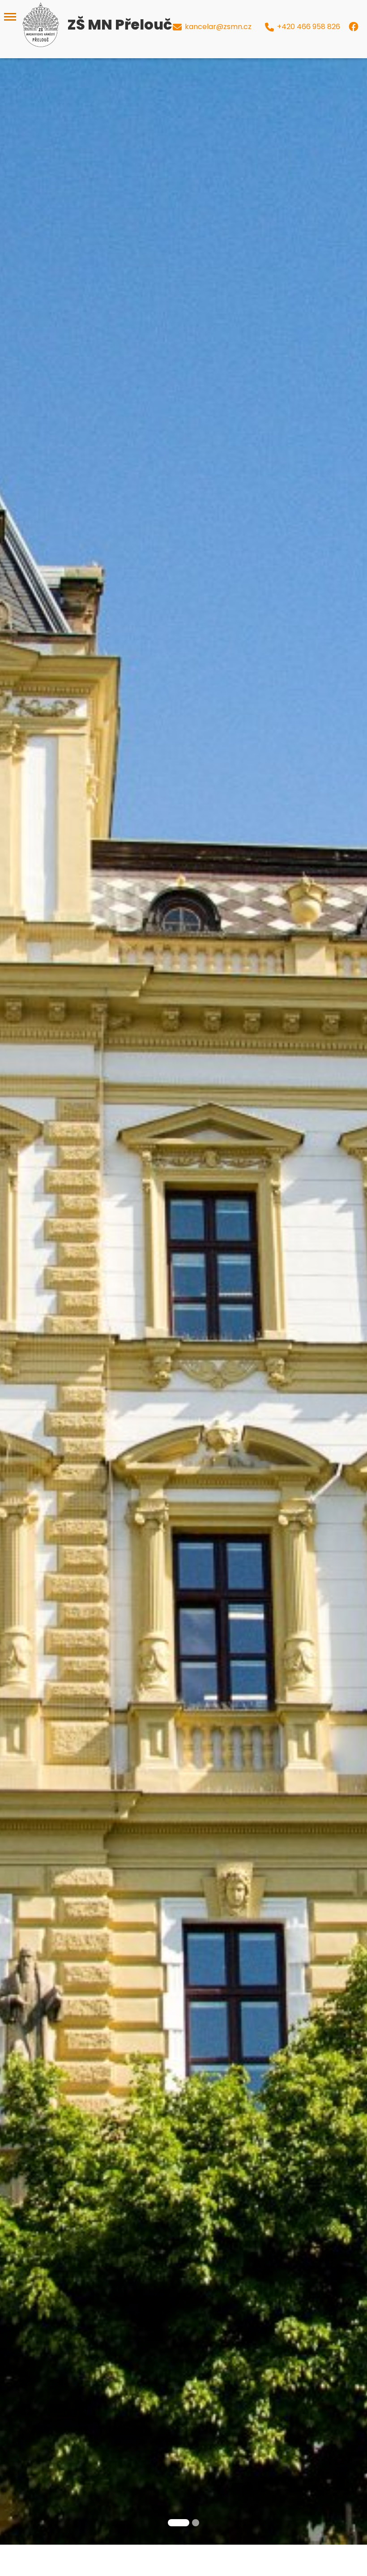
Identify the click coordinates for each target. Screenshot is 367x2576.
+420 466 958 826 (309, 27)
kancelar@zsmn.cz (218, 27)
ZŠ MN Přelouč (119, 24)
